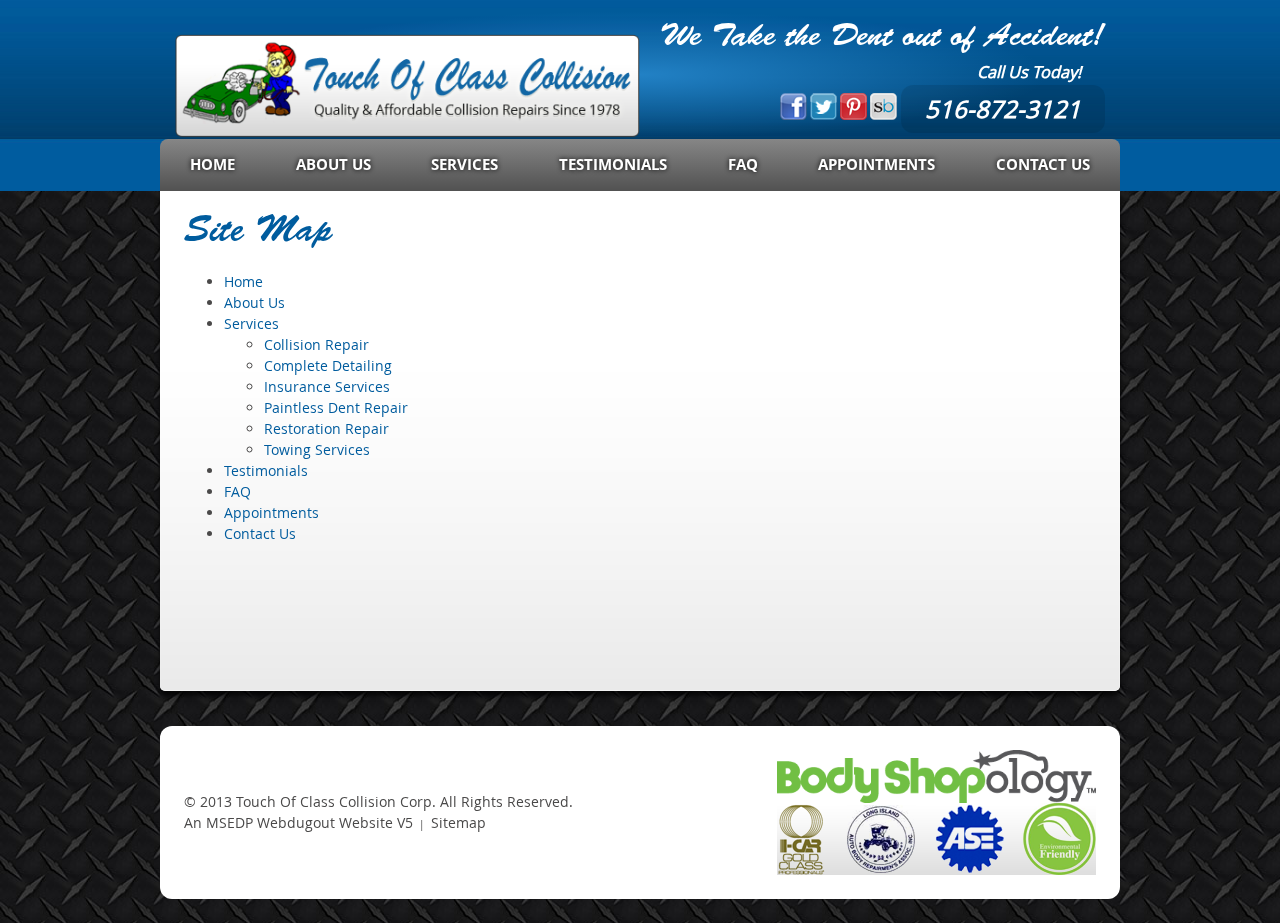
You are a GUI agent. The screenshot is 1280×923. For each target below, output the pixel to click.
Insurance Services (327, 386)
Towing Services (317, 449)
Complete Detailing (328, 365)
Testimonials (613, 164)
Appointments (876, 164)
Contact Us (1043, 164)
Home (212, 164)
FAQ (743, 164)
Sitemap (458, 822)
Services (464, 164)
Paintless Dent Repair (336, 407)
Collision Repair (316, 344)
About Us (333, 164)
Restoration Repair (326, 428)
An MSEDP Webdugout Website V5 (298, 822)
